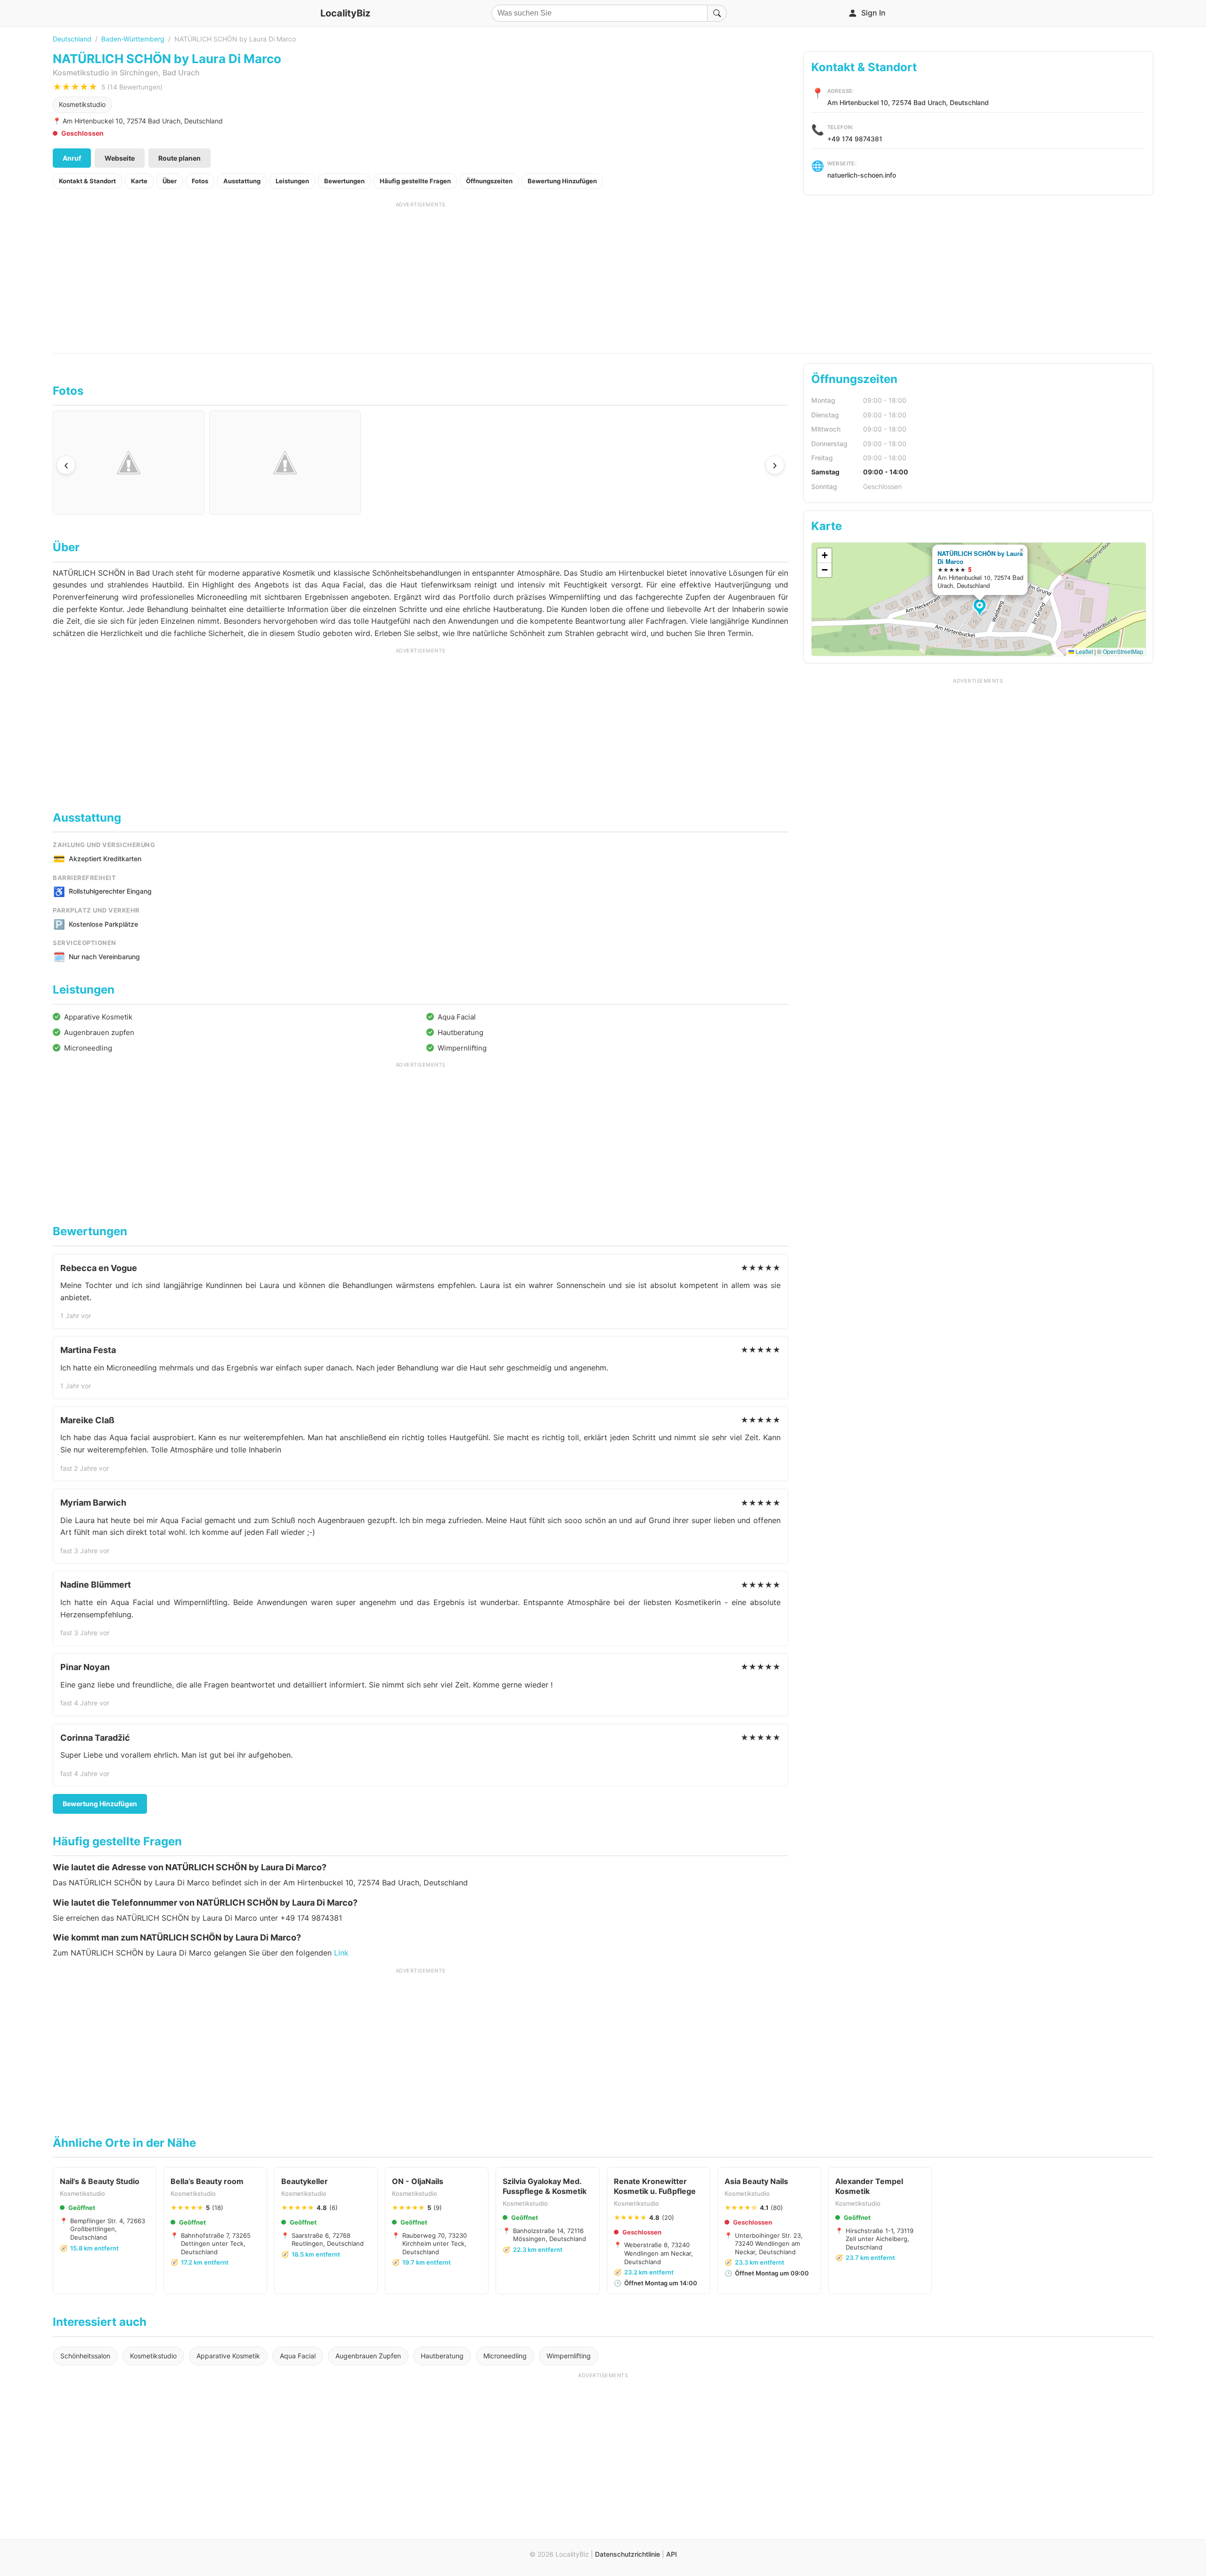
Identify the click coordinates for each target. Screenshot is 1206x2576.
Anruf (72, 158)
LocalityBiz (345, 13)
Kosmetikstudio (82, 104)
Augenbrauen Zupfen (368, 2356)
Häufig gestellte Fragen (415, 181)
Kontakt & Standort (87, 181)
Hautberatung (442, 2356)
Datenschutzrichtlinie (627, 2554)
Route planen (179, 158)
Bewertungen (344, 181)
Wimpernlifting (569, 2356)
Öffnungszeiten (489, 181)
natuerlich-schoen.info (862, 175)
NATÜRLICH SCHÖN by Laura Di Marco (980, 557)
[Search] (717, 13)
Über (170, 181)
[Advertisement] (421, 274)
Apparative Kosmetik (228, 2356)
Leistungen (292, 181)
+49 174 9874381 (855, 139)
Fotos (200, 181)
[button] (981, 608)
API (672, 2554)
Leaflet (1084, 651)
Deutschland (72, 39)
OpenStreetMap (1123, 651)
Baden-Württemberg (133, 39)
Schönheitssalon (85, 2356)
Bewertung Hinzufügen (562, 181)
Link (341, 1953)
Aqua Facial (298, 2356)
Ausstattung (242, 181)
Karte (139, 181)
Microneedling (505, 2356)
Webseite (120, 158)
